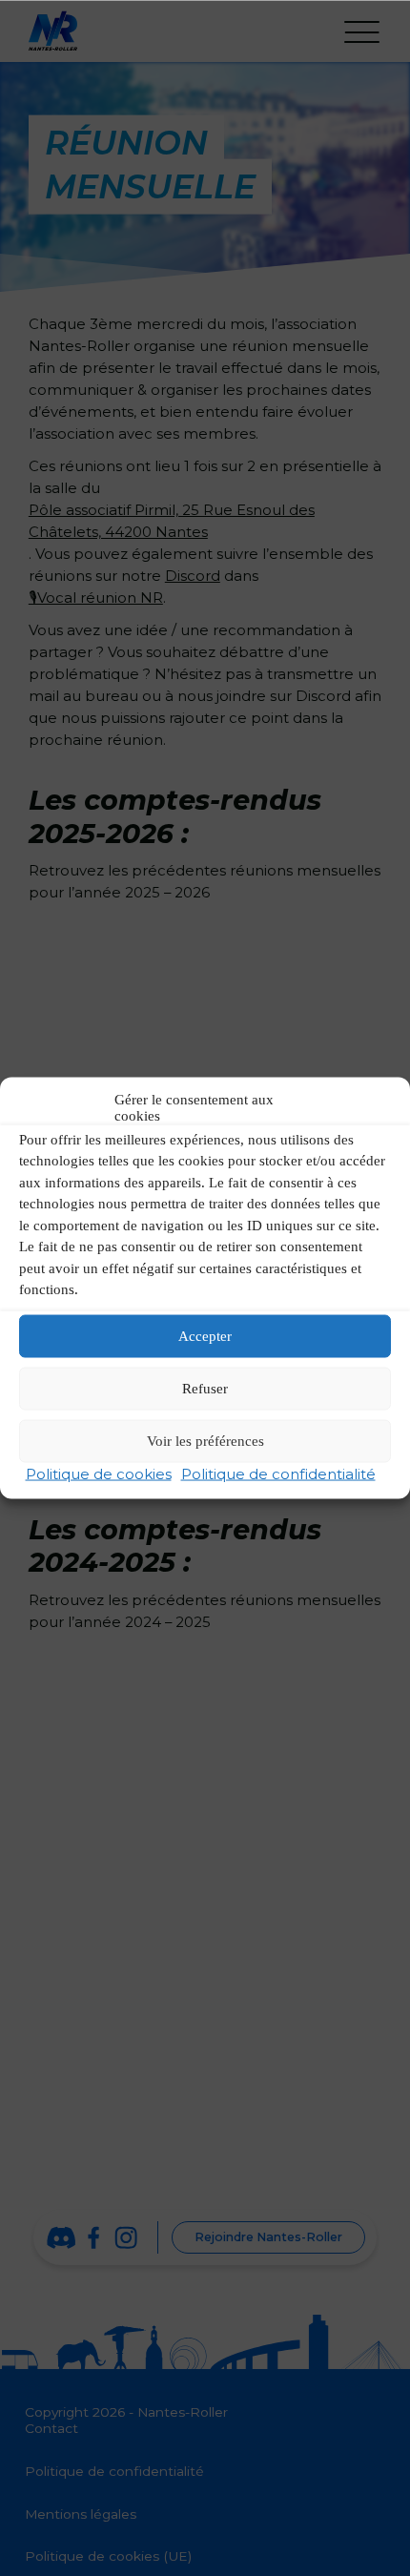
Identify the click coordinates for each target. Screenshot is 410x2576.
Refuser (205, 1389)
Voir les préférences (205, 1441)
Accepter (205, 1336)
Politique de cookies (99, 1473)
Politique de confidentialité (278, 1473)
